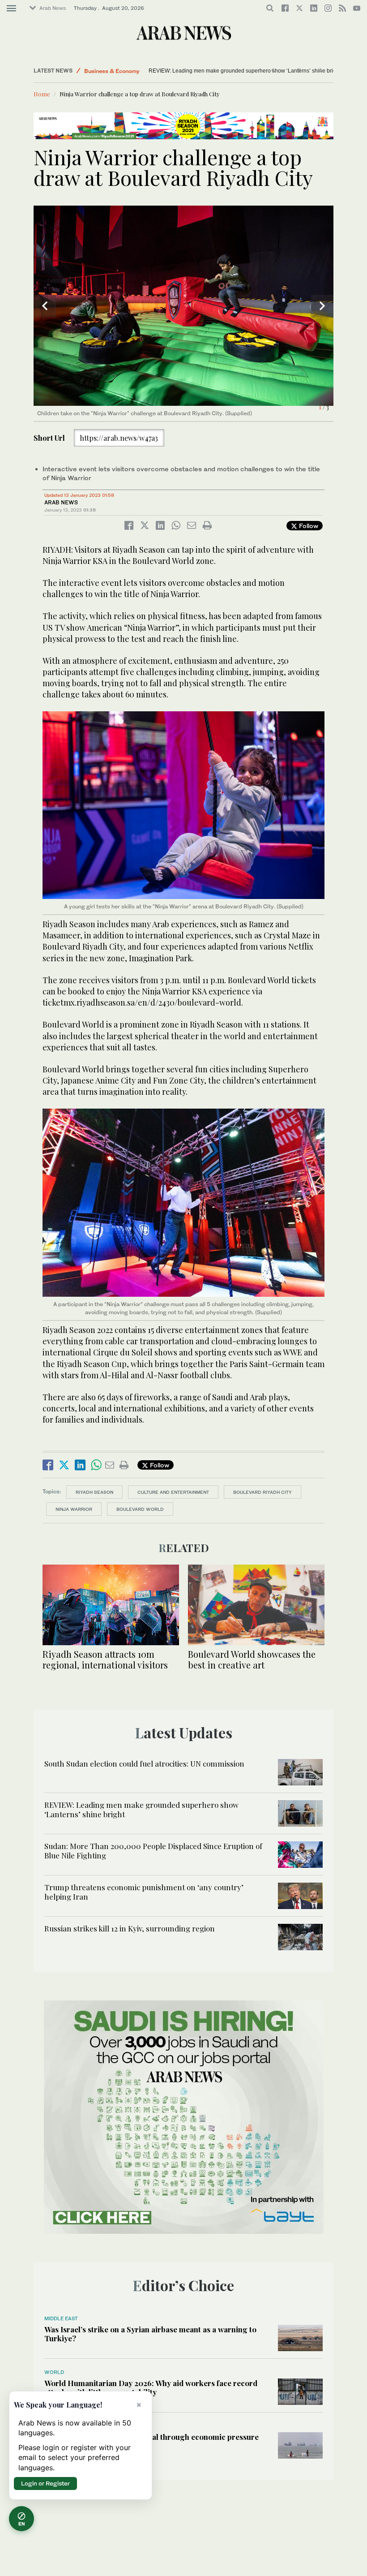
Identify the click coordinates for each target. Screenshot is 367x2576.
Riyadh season (94, 1492)
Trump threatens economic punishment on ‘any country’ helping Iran (144, 1892)
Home (42, 94)
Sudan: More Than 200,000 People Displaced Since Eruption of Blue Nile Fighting (248, 71)
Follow (308, 526)
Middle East (100, 71)
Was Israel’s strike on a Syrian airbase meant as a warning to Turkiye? (150, 2334)
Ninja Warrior (74, 1509)
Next (322, 306)
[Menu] (11, 9)
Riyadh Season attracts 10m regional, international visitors (105, 1659)
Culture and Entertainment (173, 1492)
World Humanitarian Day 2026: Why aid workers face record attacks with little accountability (151, 2387)
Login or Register (45, 2483)
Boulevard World (140, 1509)
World (54, 2372)
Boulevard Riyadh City (262, 1492)
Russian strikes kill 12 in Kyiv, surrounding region (130, 1928)
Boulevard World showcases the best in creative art (252, 1659)
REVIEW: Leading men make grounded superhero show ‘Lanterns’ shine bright (141, 1809)
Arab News (53, 8)
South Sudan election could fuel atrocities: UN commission (144, 1763)
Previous (45, 306)
